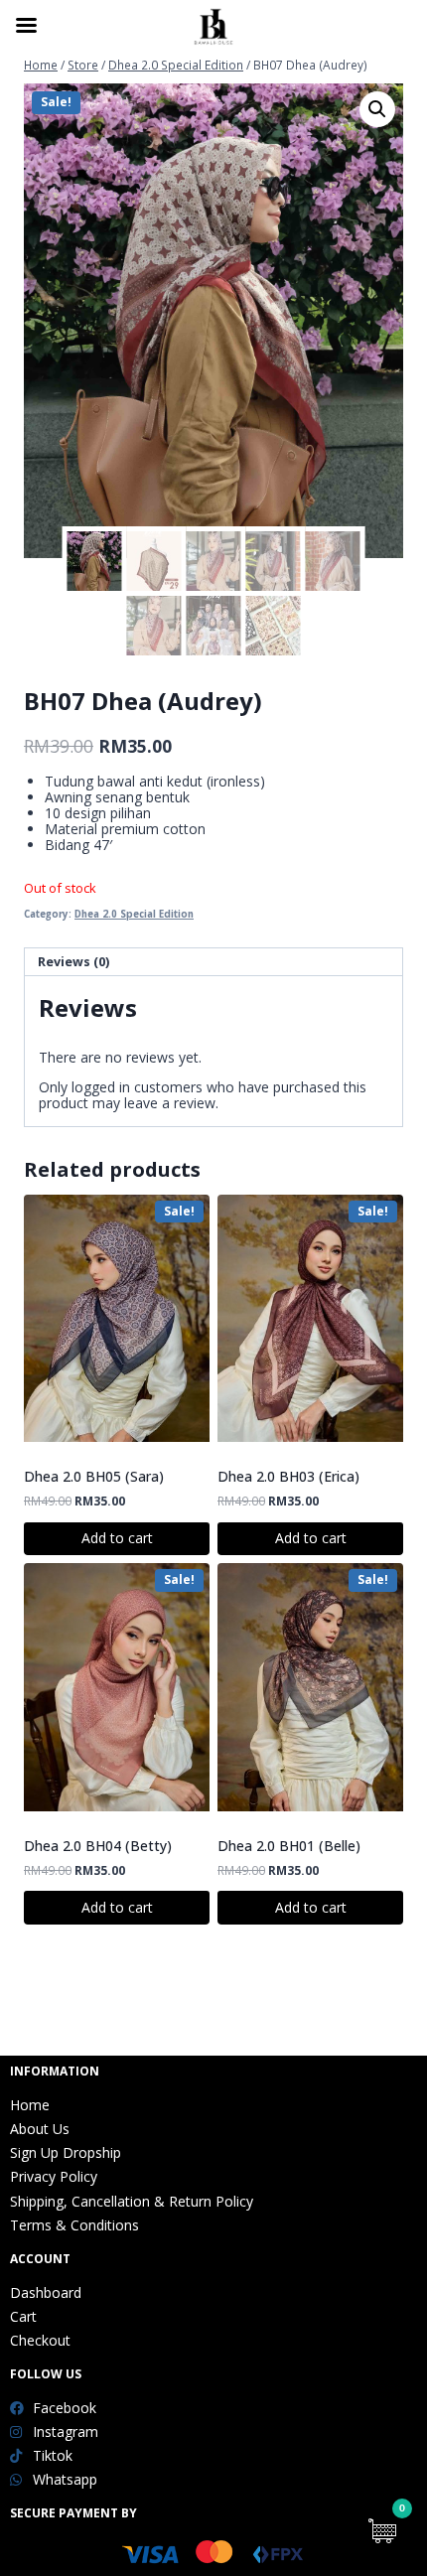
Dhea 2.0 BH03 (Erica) (288, 1476)
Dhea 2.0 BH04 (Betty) (98, 1846)
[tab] (213, 962)
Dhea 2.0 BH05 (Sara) (94, 1476)
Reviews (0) (73, 962)
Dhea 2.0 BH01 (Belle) (289, 1846)
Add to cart (117, 1538)
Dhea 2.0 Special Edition (134, 914)
